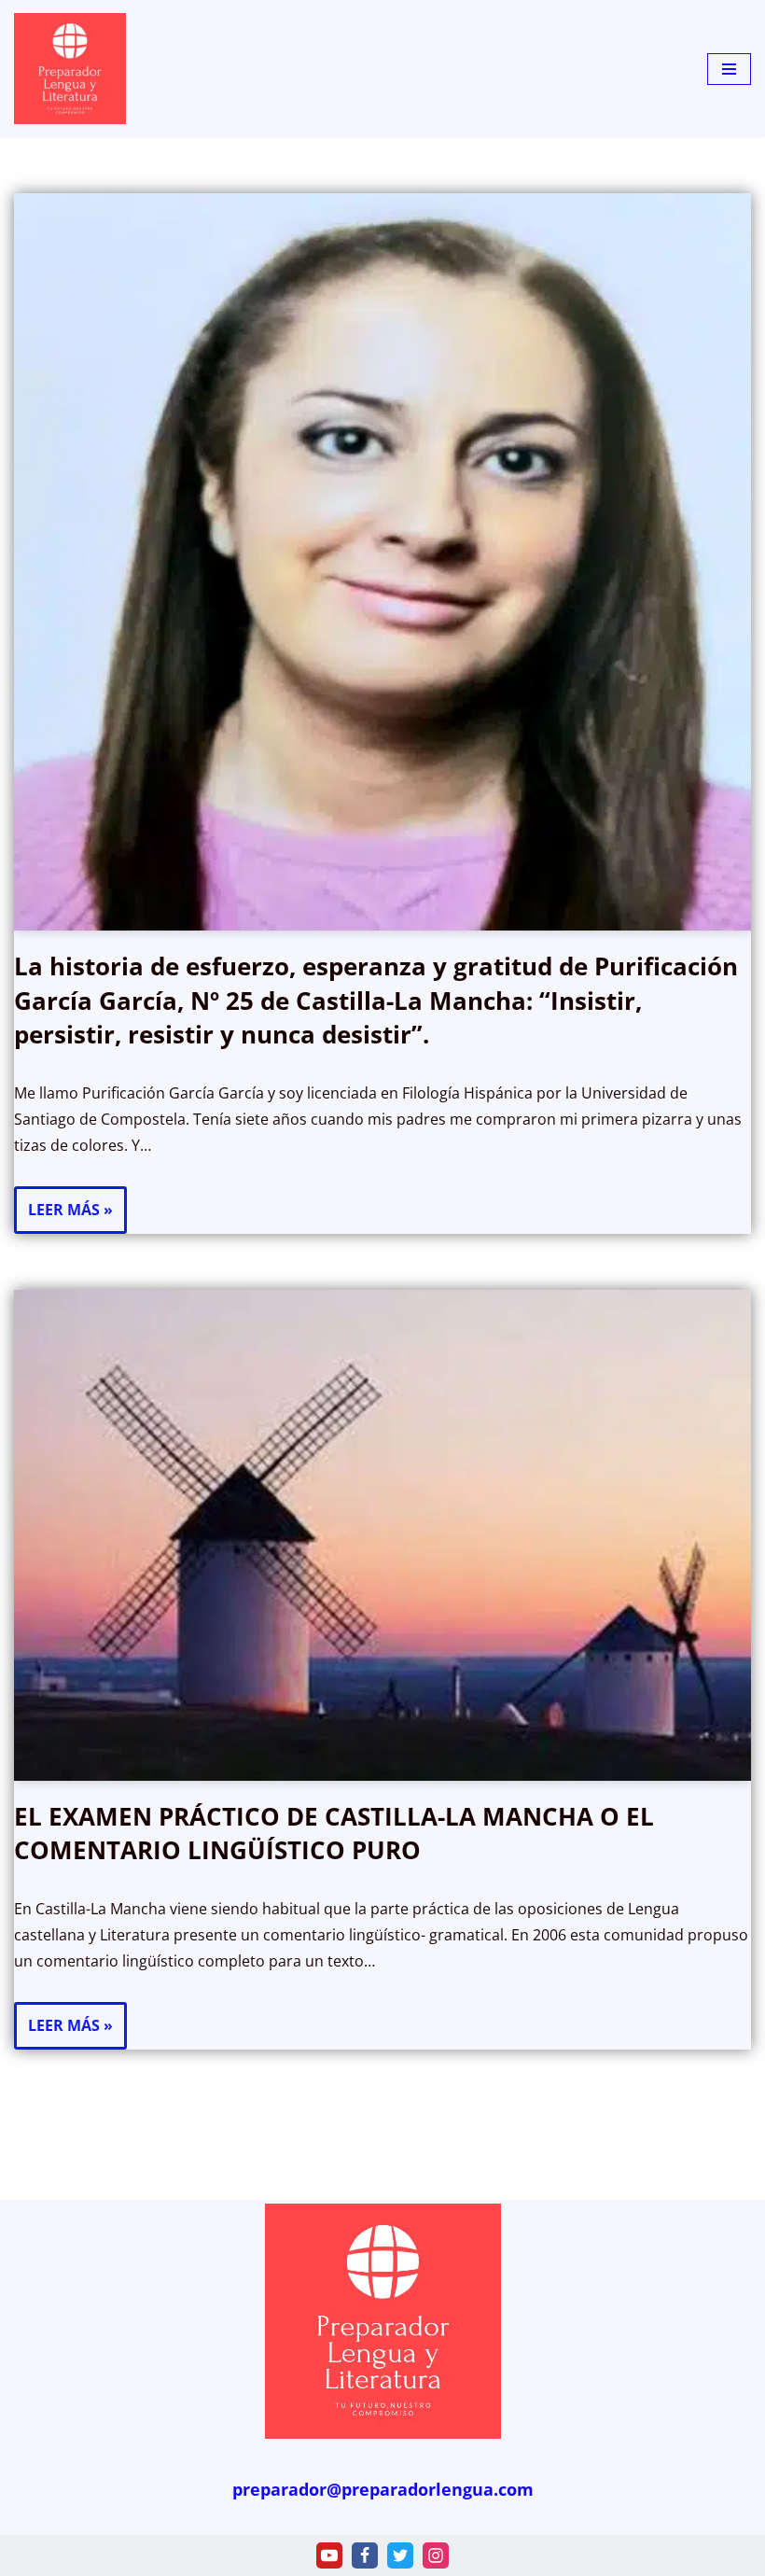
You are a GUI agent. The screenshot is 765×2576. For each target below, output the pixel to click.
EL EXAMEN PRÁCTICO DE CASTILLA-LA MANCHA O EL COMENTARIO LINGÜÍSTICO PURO (334, 1833)
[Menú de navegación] (729, 69)
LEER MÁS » (63, 1217)
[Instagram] (436, 2555)
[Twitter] (400, 2555)
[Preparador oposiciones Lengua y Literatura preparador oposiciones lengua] (70, 69)
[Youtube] (329, 2555)
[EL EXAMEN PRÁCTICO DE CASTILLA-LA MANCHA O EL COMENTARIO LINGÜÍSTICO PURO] (382, 1535)
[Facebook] (365, 2555)
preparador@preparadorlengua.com (383, 2489)
